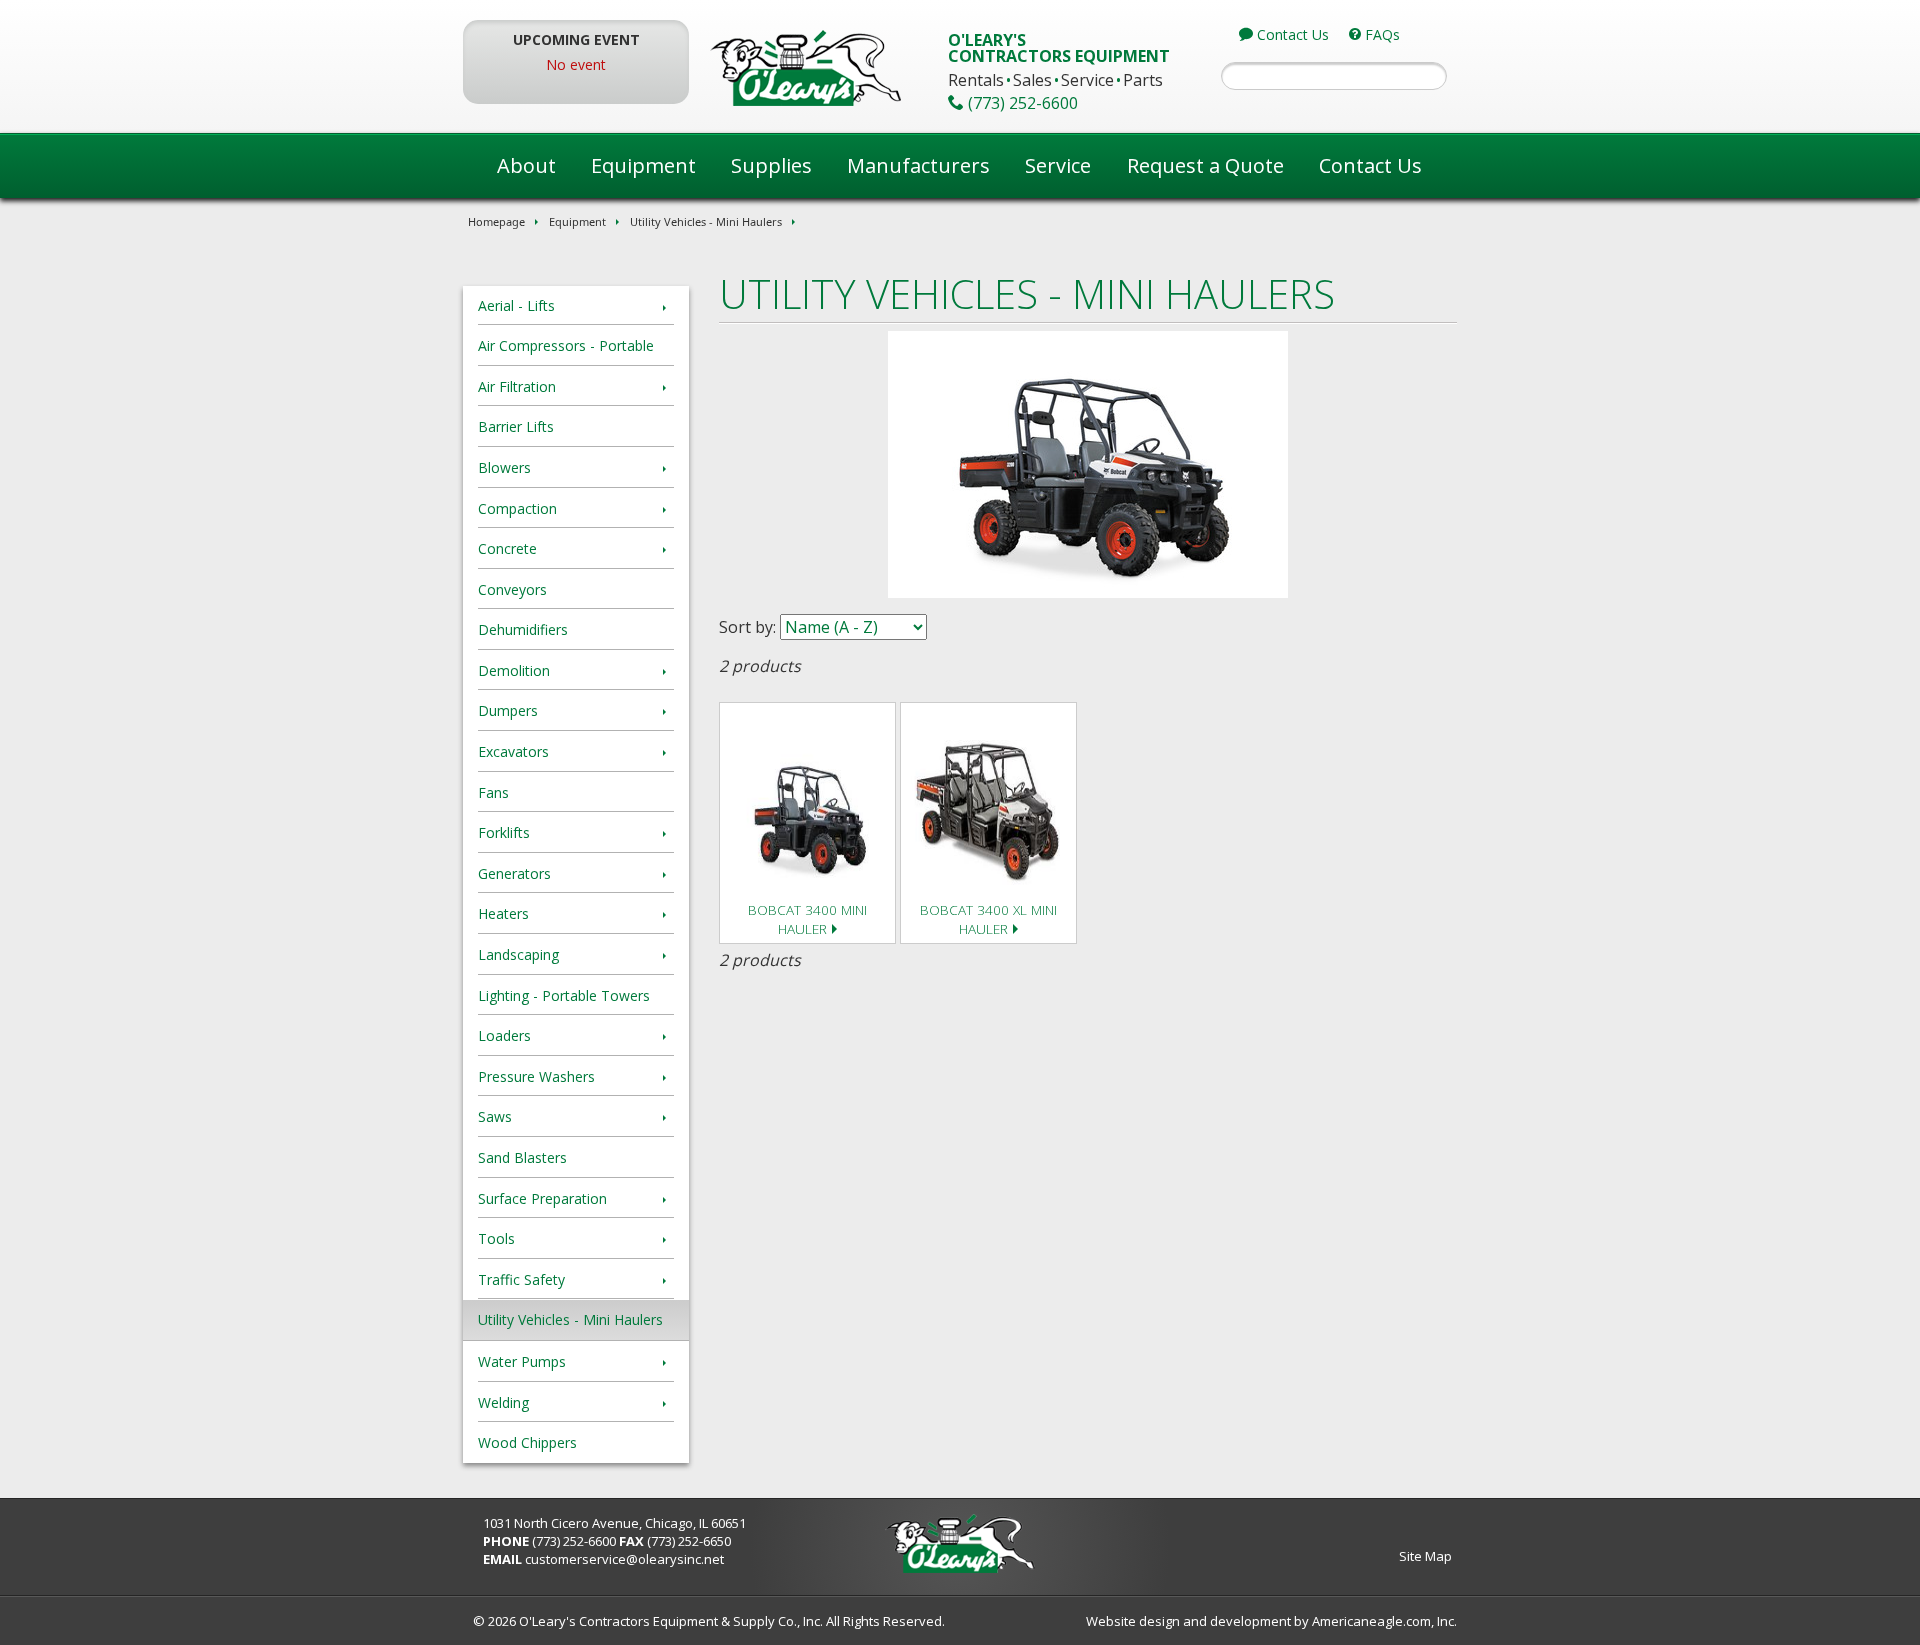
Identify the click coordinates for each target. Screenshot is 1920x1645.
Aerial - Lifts (516, 305)
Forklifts (504, 832)
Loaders (504, 1035)
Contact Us (1370, 165)
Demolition (514, 670)
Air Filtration (517, 386)
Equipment (643, 165)
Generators (514, 873)
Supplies (771, 165)
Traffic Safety (521, 1279)
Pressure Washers (536, 1076)
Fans (493, 792)
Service (1058, 165)
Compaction (517, 508)
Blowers (504, 467)
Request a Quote (1205, 165)
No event (576, 64)
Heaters (503, 913)
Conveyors (512, 589)
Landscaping (518, 954)
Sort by (746, 627)
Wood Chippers (527, 1442)
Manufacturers (918, 165)
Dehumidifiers (523, 629)
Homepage (496, 221)
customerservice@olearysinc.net (624, 1559)
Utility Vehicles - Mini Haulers (706, 221)
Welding (503, 1402)
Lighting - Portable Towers (564, 995)
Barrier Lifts (516, 426)
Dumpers (508, 710)
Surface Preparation (542, 1198)
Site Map (1425, 1556)
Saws (495, 1116)
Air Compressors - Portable (566, 345)
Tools (496, 1238)
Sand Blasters (522, 1157)
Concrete (507, 548)
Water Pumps (522, 1361)
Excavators (513, 751)
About (526, 165)
